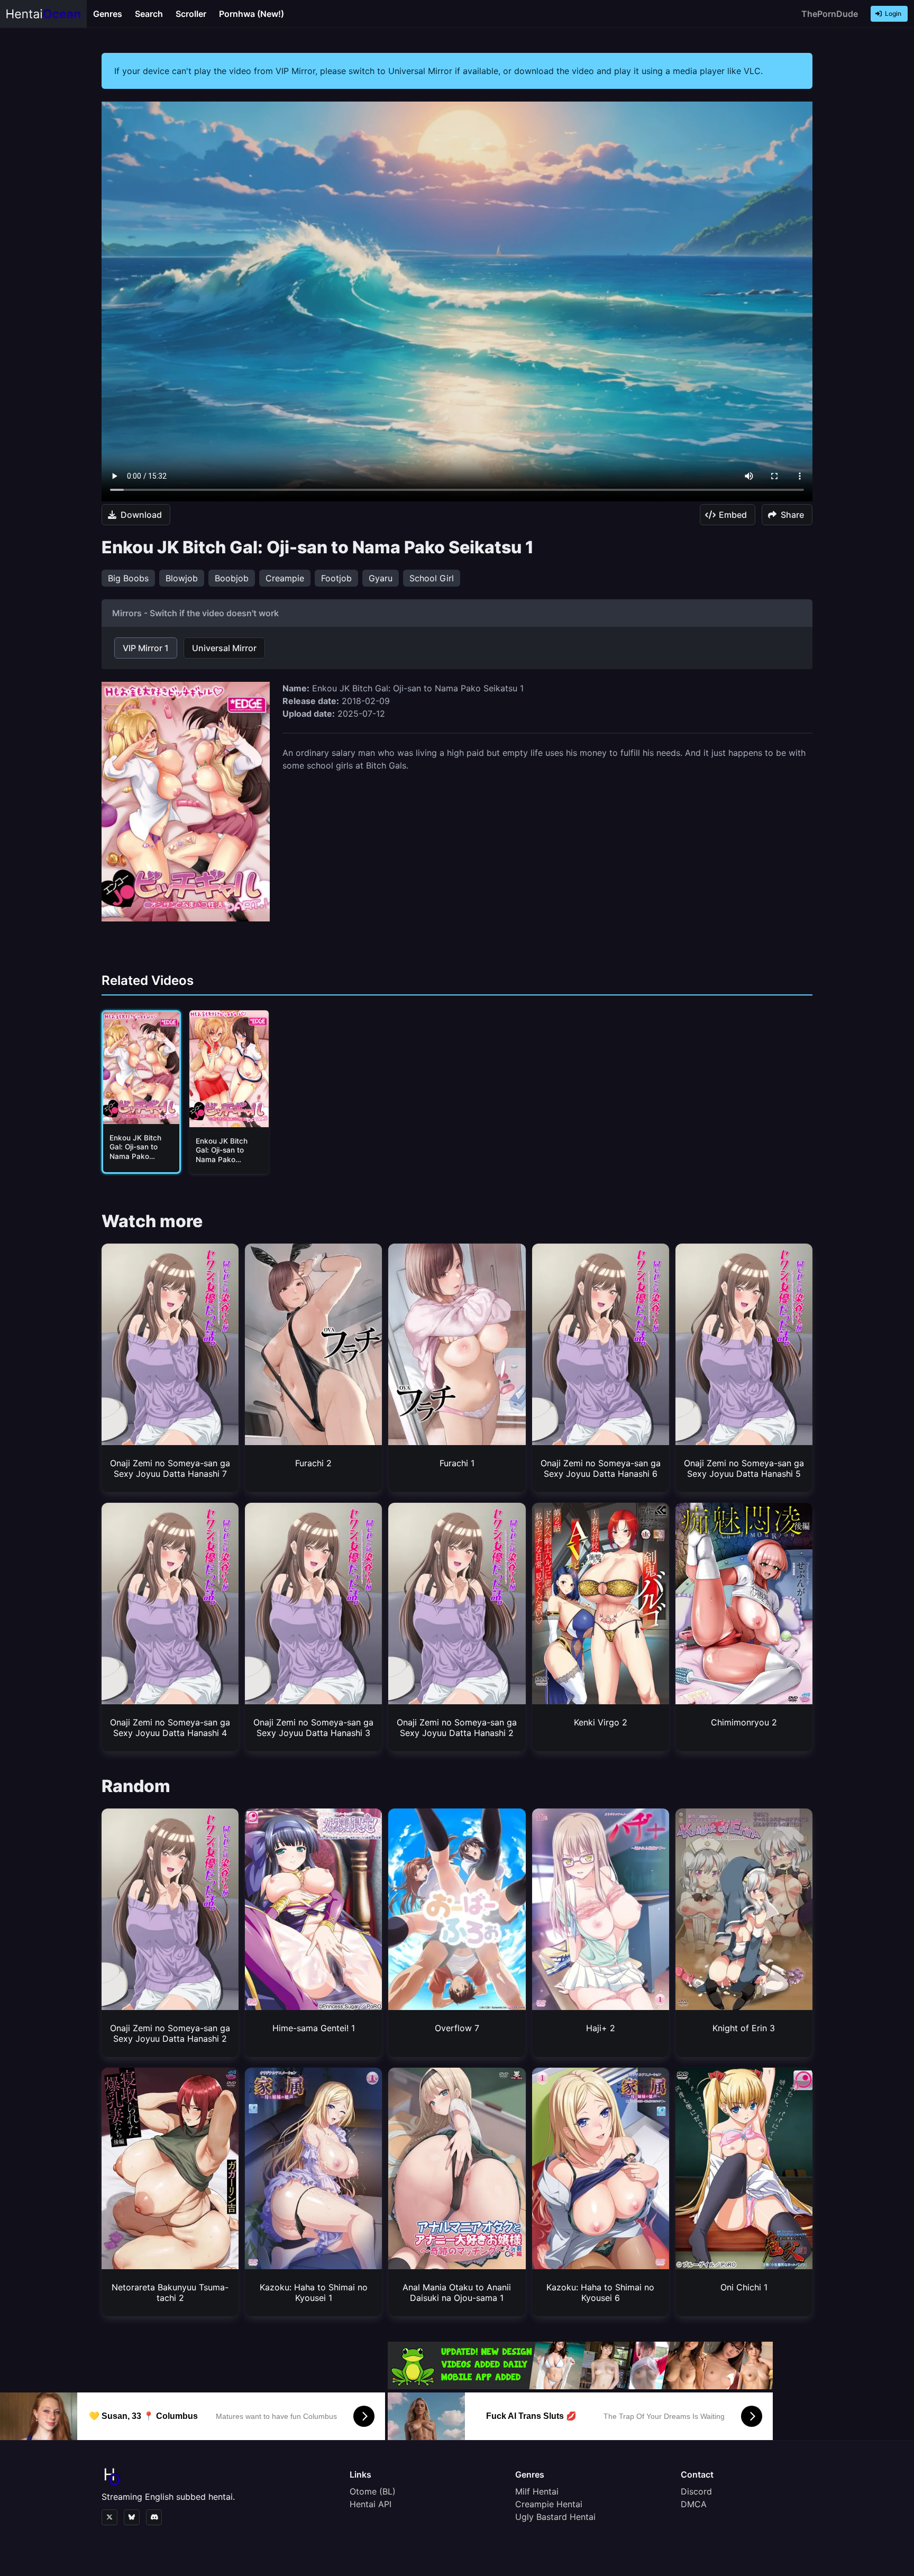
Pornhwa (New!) (252, 14)
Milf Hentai (537, 2491)
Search (149, 14)
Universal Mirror (224, 648)
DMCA (694, 2504)
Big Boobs (128, 578)
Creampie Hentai (549, 2504)
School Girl (432, 578)
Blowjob (182, 578)
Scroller (191, 14)
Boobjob (232, 578)
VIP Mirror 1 (146, 648)
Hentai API (371, 2504)
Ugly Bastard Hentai (555, 2517)
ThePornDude (830, 14)
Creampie (285, 578)
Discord (696, 2491)
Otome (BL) (373, 2491)
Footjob (336, 578)
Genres (108, 14)
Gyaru (381, 578)
